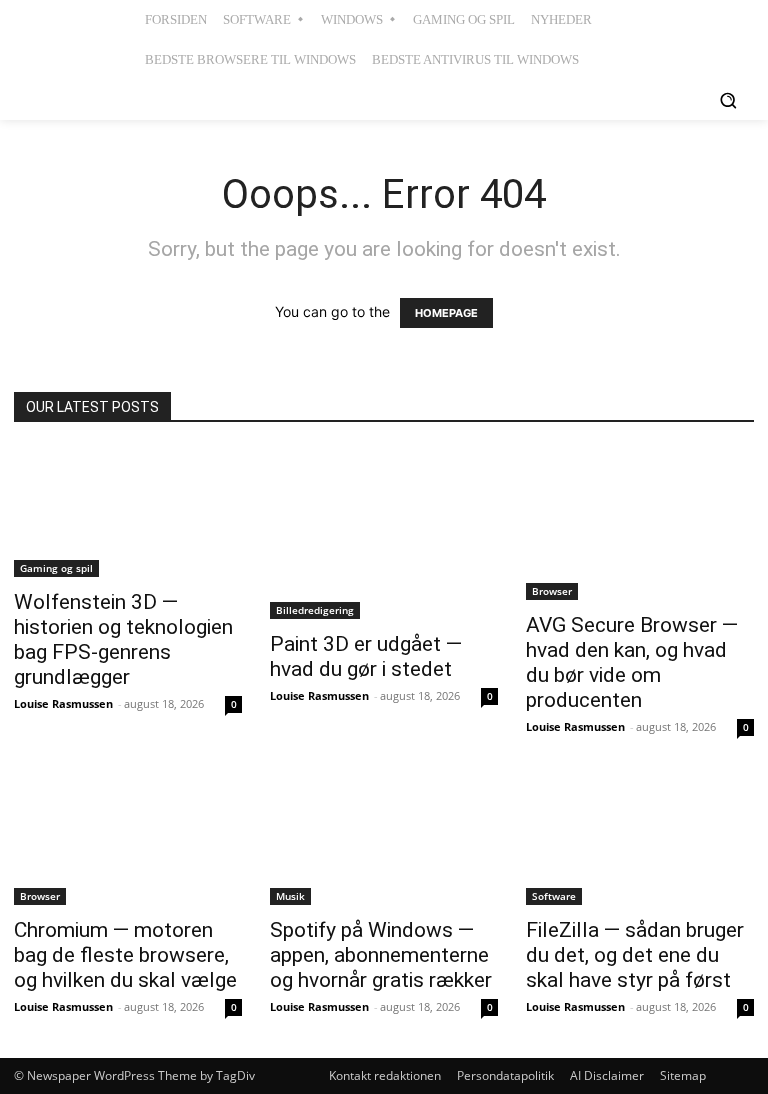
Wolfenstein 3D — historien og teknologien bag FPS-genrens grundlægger (123, 639)
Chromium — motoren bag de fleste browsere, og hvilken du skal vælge (125, 955)
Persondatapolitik (505, 1075)
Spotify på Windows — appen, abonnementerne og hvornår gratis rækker (381, 955)
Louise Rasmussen (63, 703)
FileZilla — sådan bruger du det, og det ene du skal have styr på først (635, 955)
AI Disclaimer (607, 1075)
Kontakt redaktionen (385, 1075)
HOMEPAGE (446, 313)
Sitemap (683, 1075)
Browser (552, 591)
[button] (728, 100)
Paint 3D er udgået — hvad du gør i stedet (366, 656)
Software (554, 896)
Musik (290, 896)
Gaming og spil (56, 568)
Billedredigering (315, 610)
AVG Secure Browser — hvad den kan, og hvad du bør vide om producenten (632, 662)
